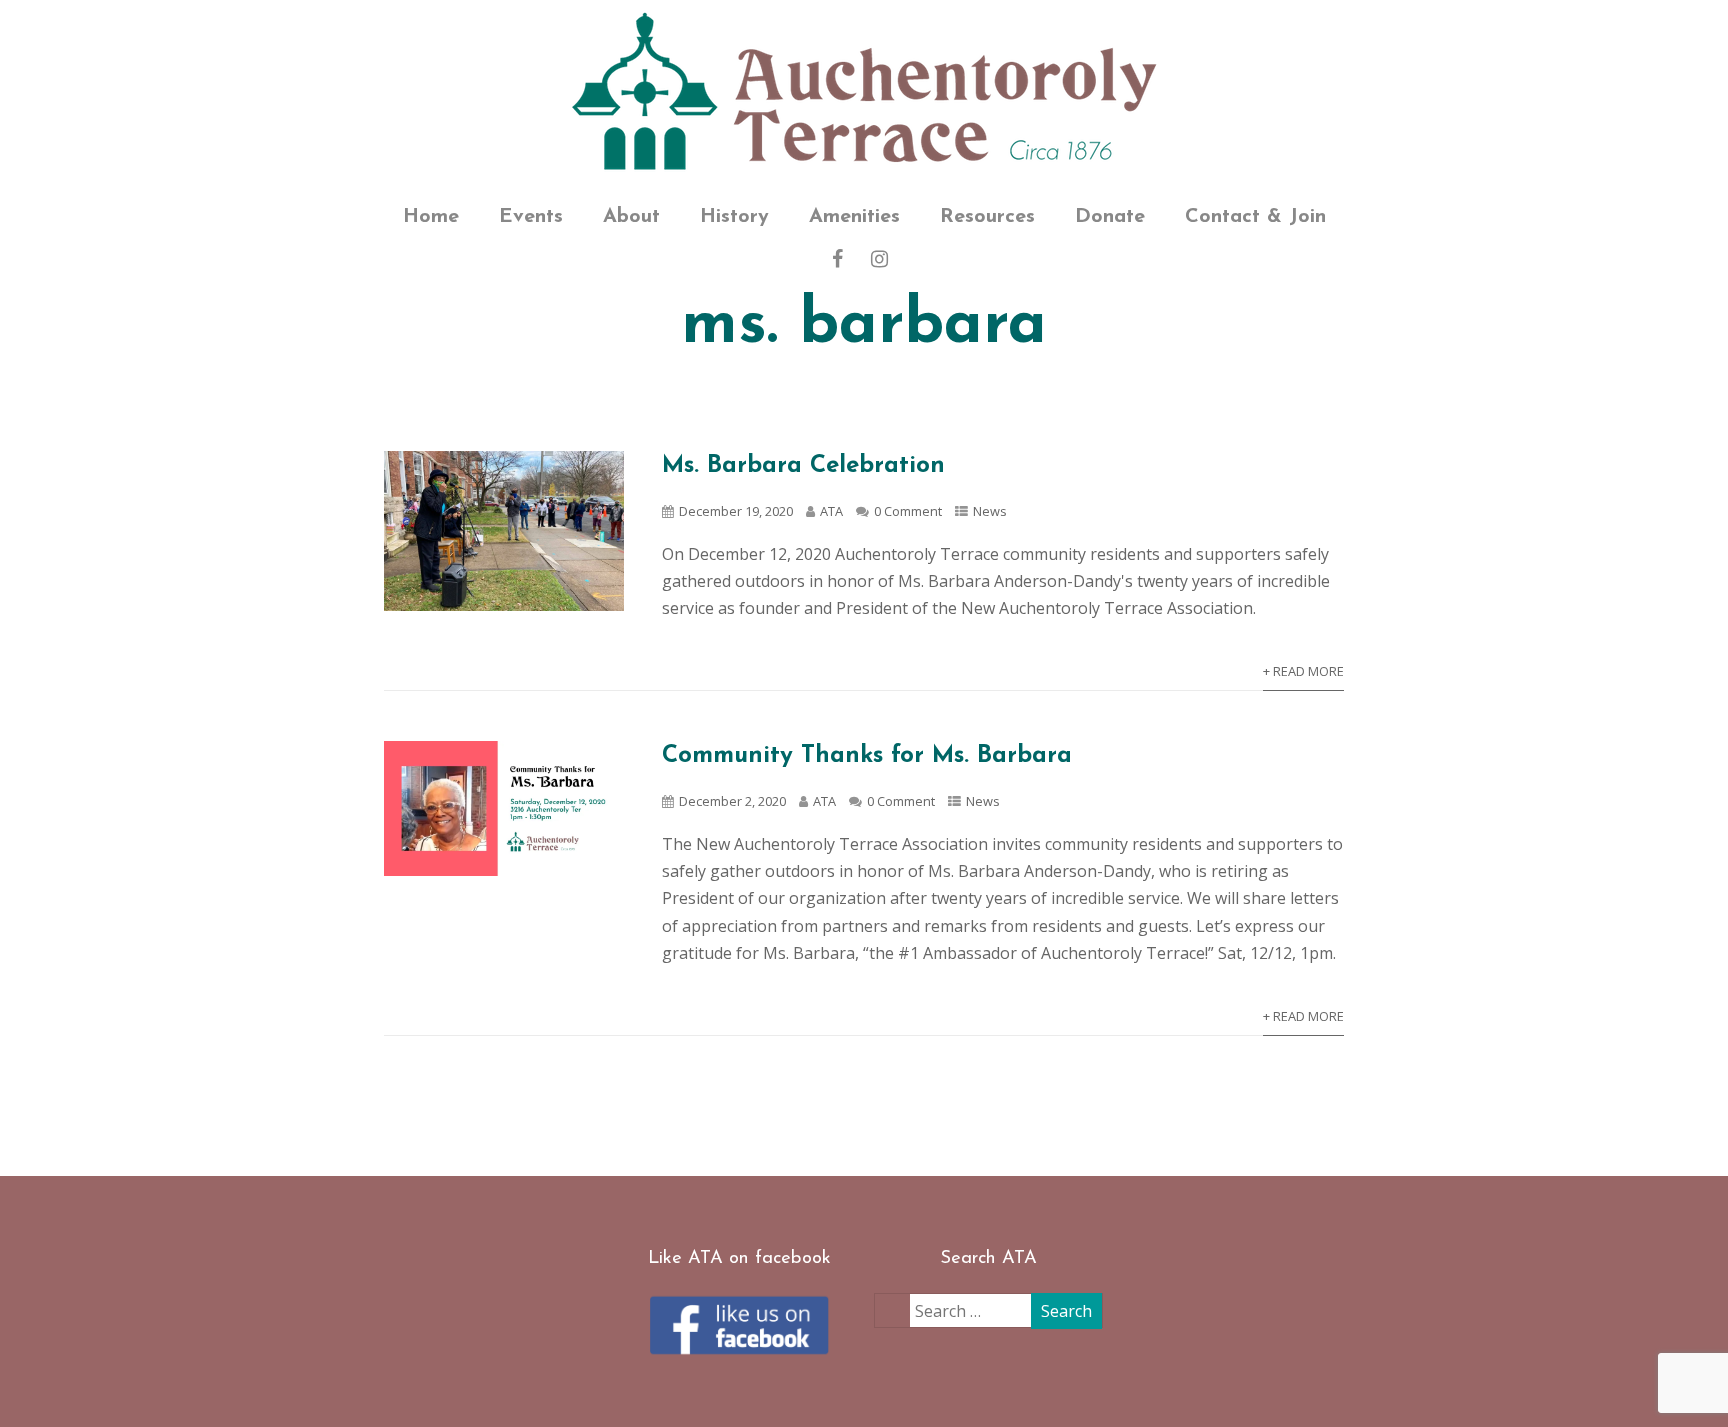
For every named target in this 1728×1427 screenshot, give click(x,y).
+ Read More (1303, 671)
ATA (831, 511)
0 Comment (908, 511)
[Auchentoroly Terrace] (864, 93)
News (990, 511)
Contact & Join (1255, 217)
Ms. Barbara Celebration (803, 466)
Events (531, 217)
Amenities (854, 217)
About (631, 217)
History (734, 217)
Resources (987, 217)
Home (431, 217)
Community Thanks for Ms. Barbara (867, 756)
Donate (1110, 217)
